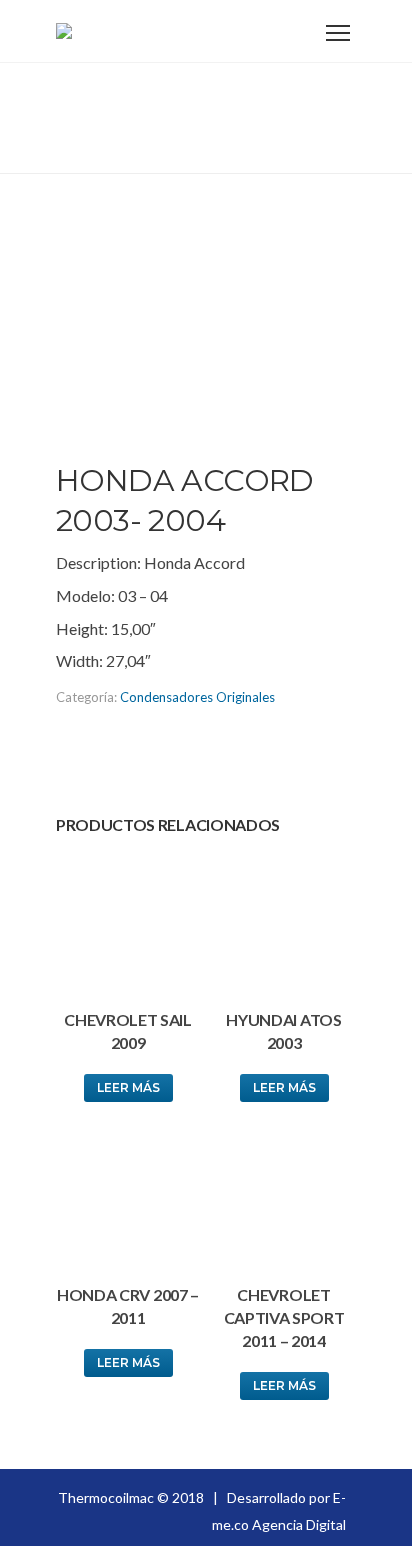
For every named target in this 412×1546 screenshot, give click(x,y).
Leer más (128, 1087)
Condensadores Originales (197, 697)
